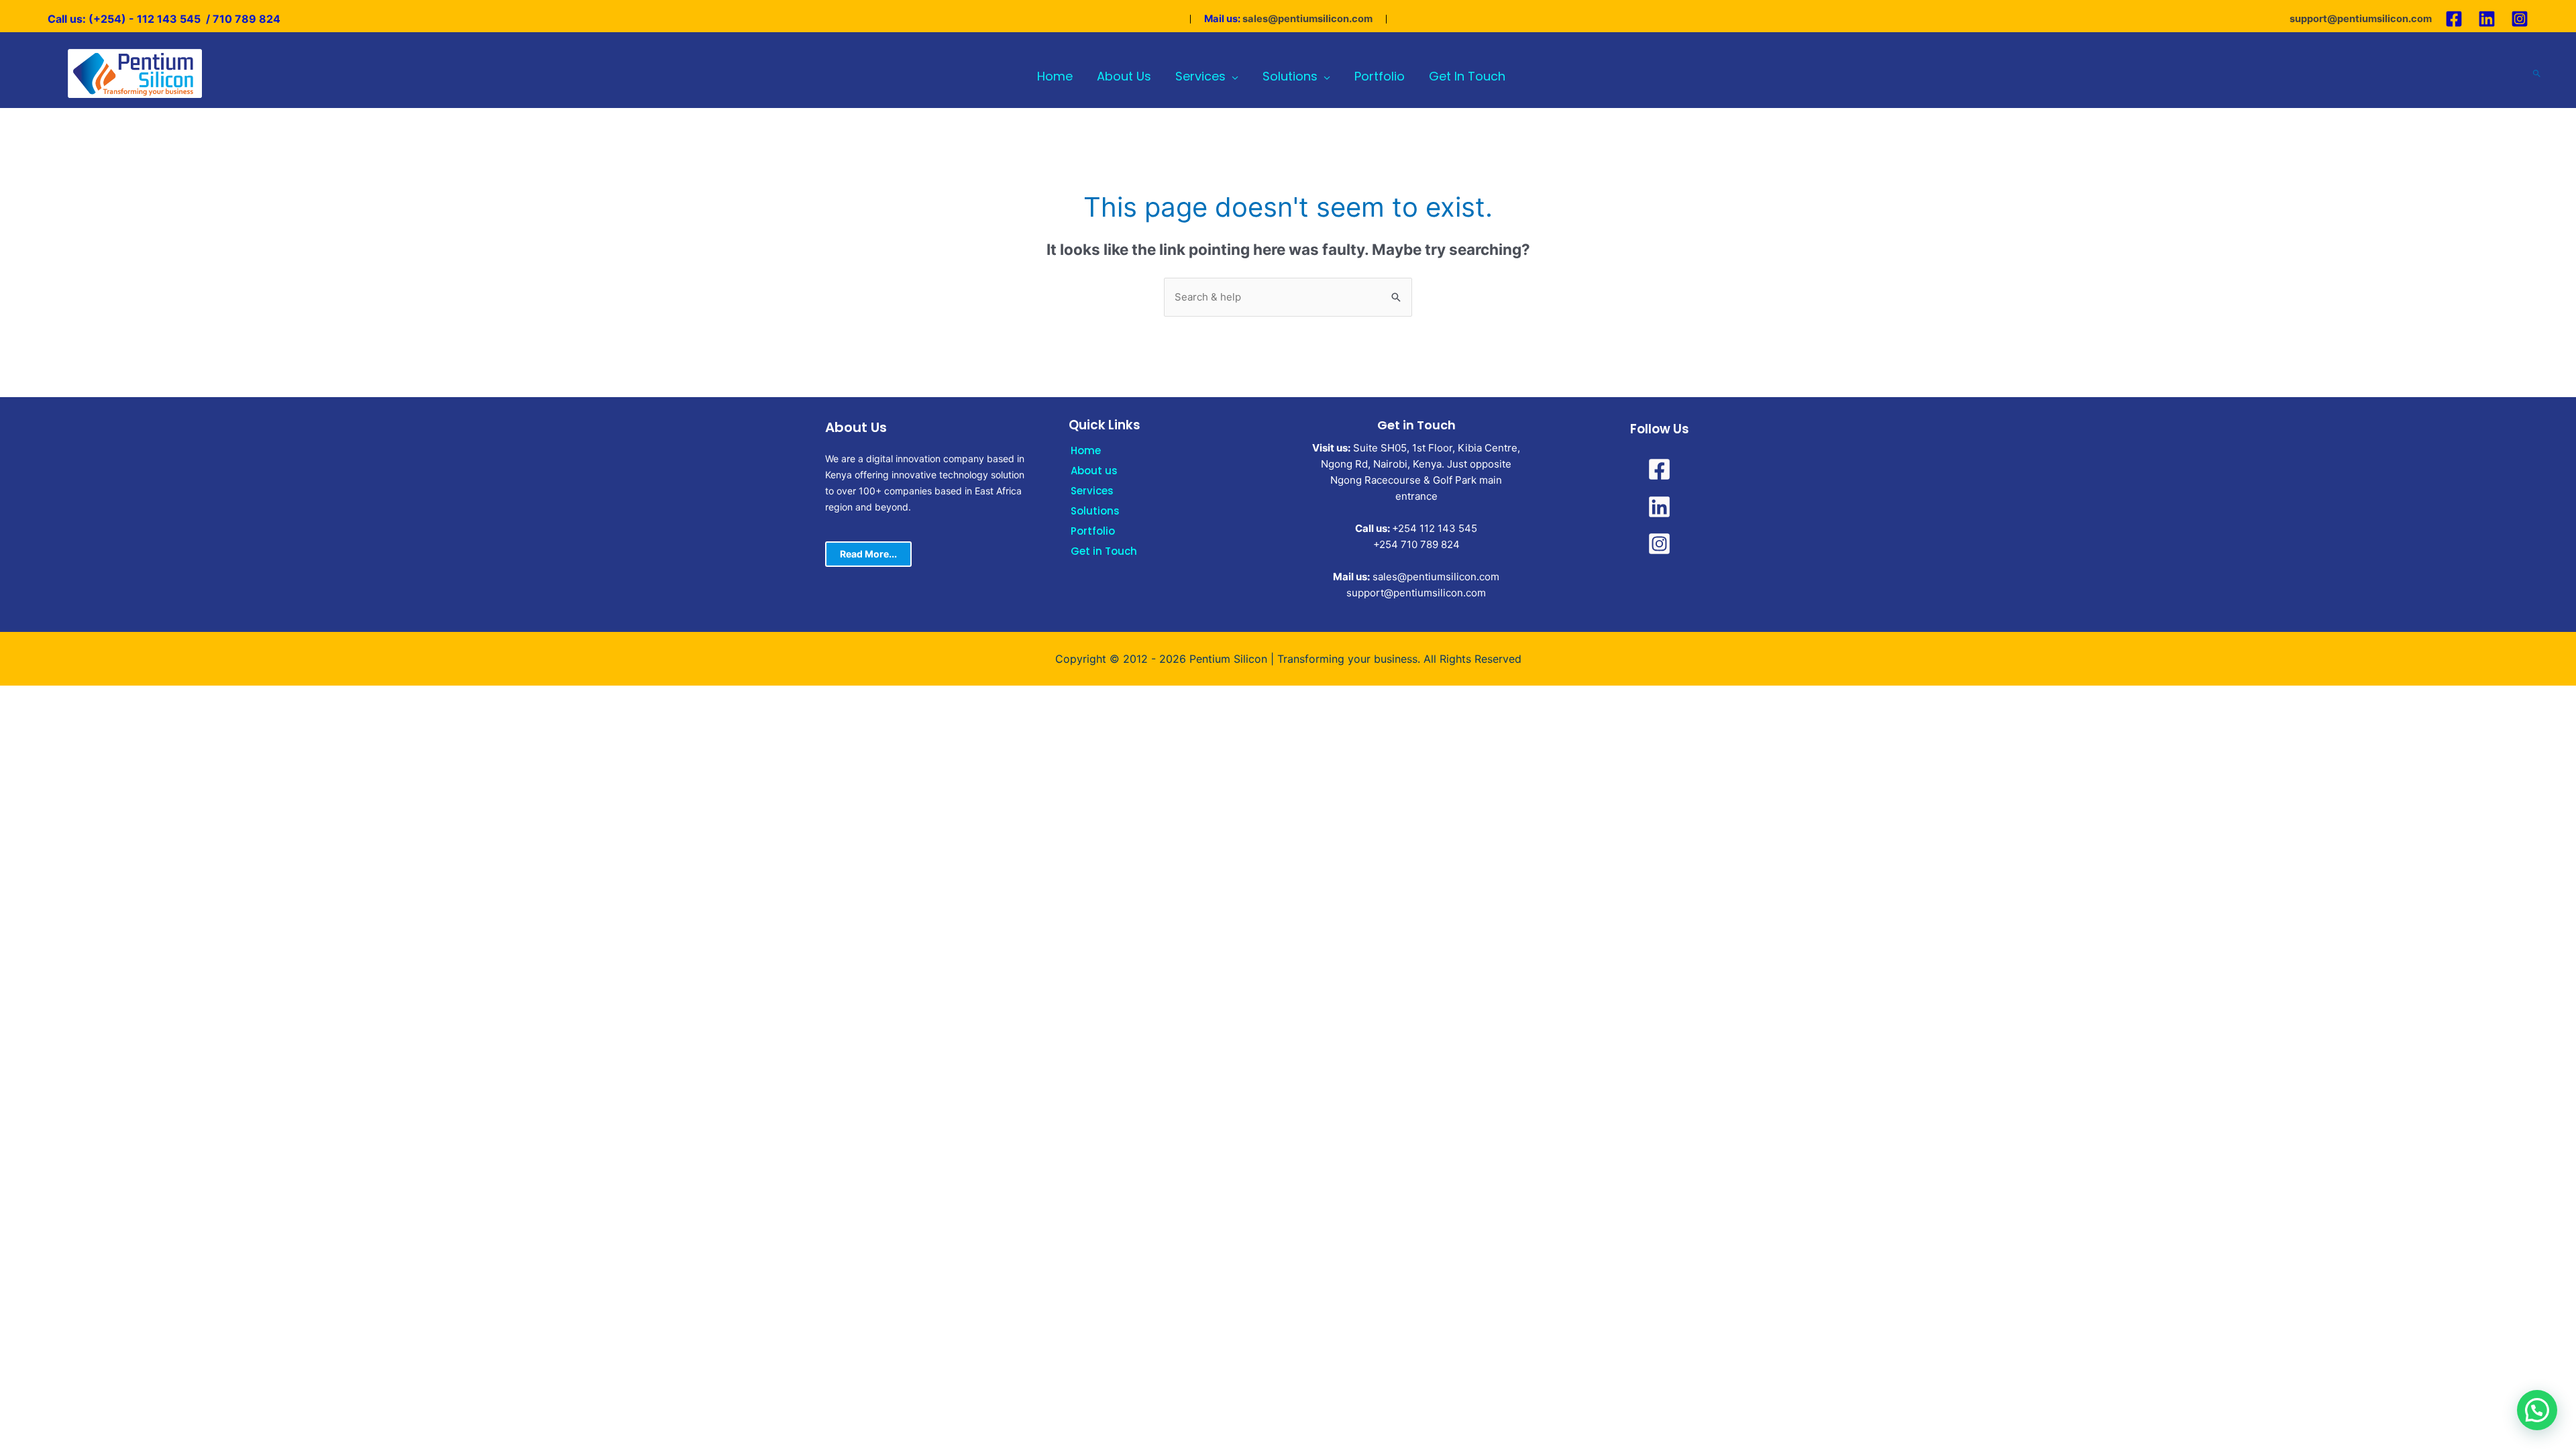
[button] (2537, 1410)
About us (1094, 471)
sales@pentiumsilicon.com (1307, 19)
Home (1086, 450)
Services (1092, 491)
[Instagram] (2520, 19)
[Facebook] (2454, 19)
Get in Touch (1104, 551)
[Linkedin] (2487, 19)
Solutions (1095, 511)
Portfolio (1093, 531)
